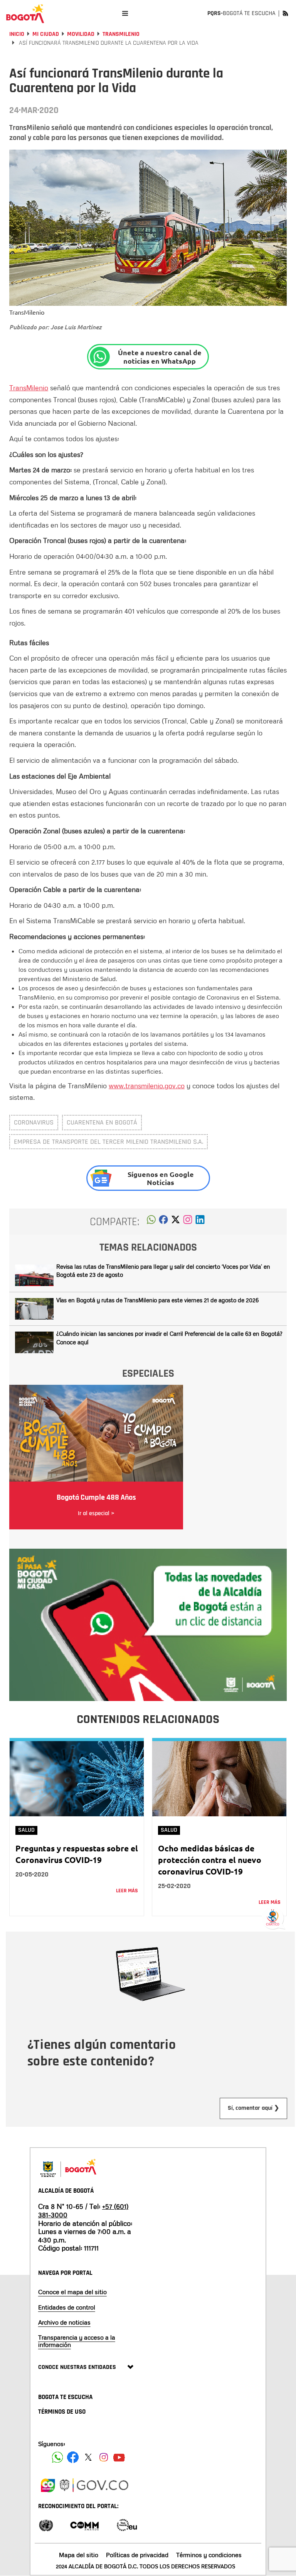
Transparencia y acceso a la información (77, 2341)
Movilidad (81, 34)
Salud (26, 1830)
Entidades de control (67, 2307)
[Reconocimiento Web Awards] (127, 2525)
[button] (151, 1222)
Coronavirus (34, 1122)
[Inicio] (25, 13)
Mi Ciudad (46, 34)
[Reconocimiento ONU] (46, 2525)
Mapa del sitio (79, 2555)
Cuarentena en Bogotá (102, 1122)
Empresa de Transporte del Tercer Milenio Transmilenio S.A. (108, 1142)
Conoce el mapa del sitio (72, 2292)
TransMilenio (121, 34)
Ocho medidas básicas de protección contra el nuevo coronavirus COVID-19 (210, 1860)
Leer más (127, 1891)
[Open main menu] (125, 13)
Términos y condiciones (209, 2555)
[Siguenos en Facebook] (57, 2457)
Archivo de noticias (64, 2322)
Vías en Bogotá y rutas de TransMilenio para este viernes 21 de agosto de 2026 (157, 1300)
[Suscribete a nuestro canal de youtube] (119, 2457)
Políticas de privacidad (137, 2555)
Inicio (17, 34)
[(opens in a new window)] (188, 1222)
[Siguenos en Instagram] (104, 2457)
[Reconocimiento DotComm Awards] (84, 2525)
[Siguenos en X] (88, 2457)
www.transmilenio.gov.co (147, 1086)
